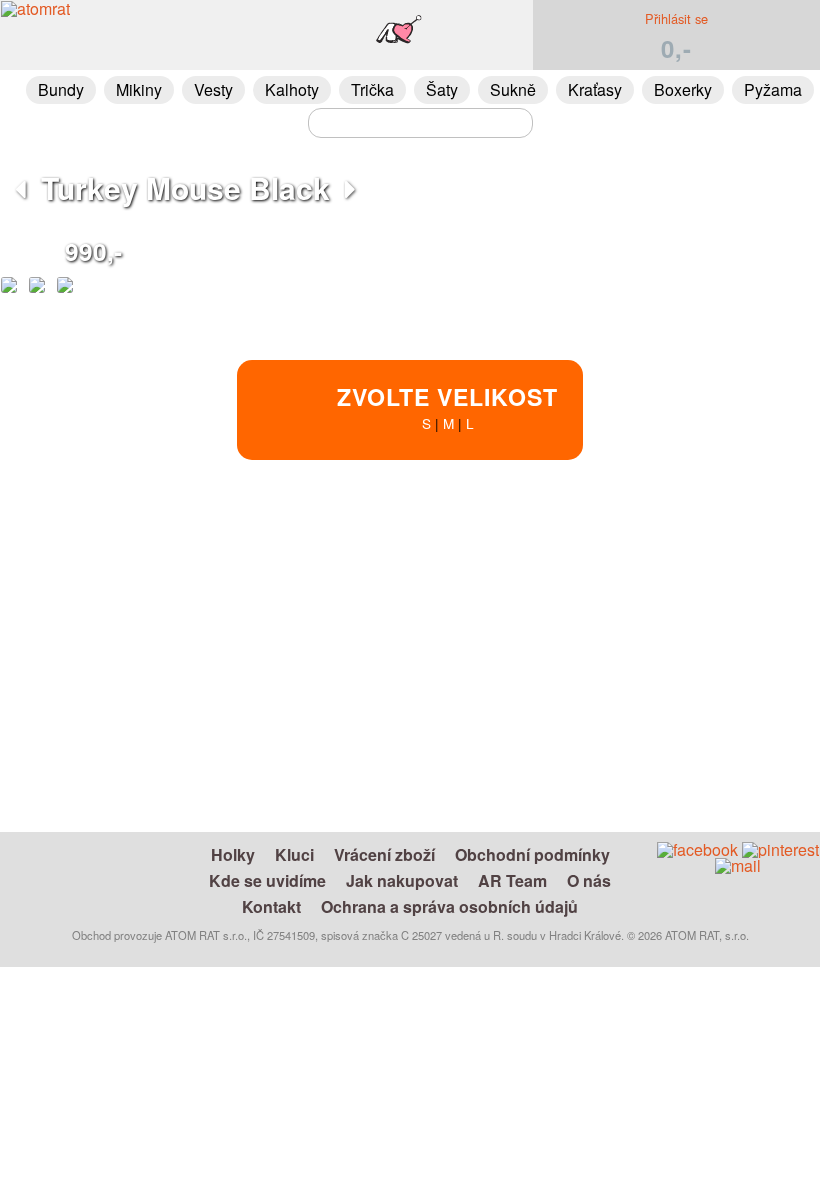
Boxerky (683, 89)
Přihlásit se (676, 18)
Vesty (213, 89)
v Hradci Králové (474, 667)
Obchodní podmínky (532, 854)
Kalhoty (292, 89)
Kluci (294, 854)
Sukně (513, 89)
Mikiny (139, 89)
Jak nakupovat (402, 880)
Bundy (61, 89)
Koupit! (673, 547)
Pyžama (773, 89)
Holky (233, 854)
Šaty (442, 89)
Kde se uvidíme (267, 880)
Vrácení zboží (384, 854)
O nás (589, 880)
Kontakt (271, 906)
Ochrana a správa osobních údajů (449, 906)
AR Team (512, 880)
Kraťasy (595, 89)
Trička (372, 89)
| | (447, 406)
